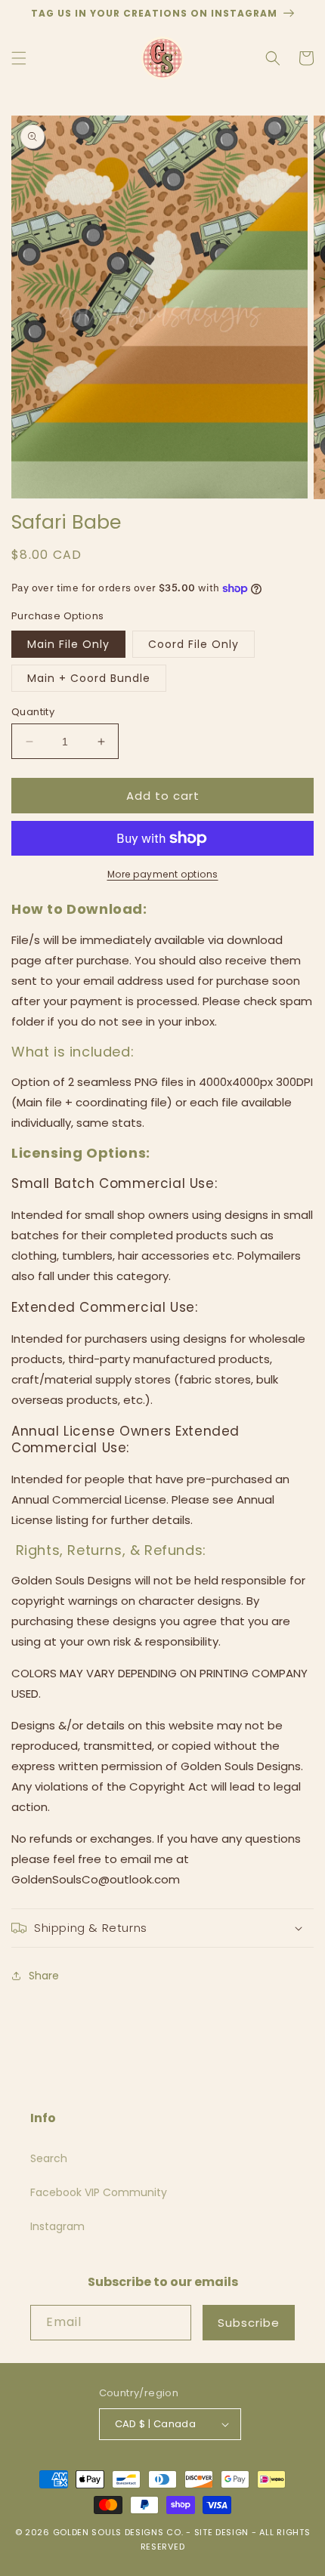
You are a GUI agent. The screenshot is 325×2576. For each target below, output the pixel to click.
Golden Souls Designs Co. (118, 2532)
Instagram (57, 2226)
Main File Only (68, 644)
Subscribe (249, 2323)
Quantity (33, 712)
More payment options (163, 874)
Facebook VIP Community (99, 2192)
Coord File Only (193, 644)
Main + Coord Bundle (89, 678)
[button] (19, 58)
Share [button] (44, 1976)
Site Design (222, 2532)
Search (49, 2158)
